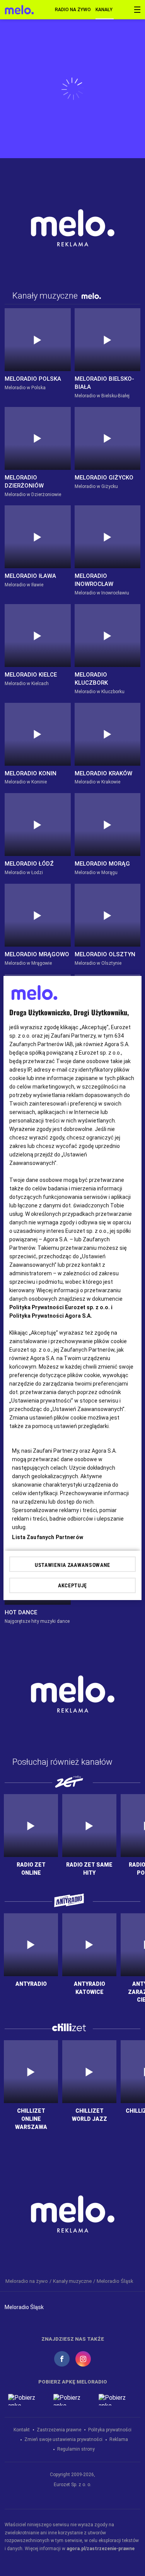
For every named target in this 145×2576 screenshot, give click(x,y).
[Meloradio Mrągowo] (38, 915)
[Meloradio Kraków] (108, 734)
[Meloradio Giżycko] (108, 438)
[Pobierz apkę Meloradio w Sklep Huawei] (118, 2400)
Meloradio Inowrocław (94, 580)
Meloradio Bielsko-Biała (104, 383)
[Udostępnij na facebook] (62, 2359)
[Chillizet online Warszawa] (31, 2072)
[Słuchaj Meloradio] (19, 10)
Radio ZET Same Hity (89, 1869)
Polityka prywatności (110, 2430)
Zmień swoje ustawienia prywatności (63, 2439)
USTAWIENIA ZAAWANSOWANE (72, 1565)
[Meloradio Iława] (38, 537)
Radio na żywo (73, 10)
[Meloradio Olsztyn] (108, 915)
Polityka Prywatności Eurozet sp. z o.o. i (61, 1307)
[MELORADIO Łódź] (38, 825)
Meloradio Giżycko (104, 478)
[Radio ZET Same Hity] (89, 1826)
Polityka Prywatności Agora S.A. (51, 1316)
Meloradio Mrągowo (37, 954)
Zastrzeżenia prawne (59, 2430)
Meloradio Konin (31, 773)
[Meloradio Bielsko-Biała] (108, 340)
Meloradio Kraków (103, 773)
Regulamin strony (76, 2449)
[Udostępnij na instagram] (83, 2359)
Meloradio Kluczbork (91, 679)
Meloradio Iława (30, 576)
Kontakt (22, 2430)
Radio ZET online (31, 1869)
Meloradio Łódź (29, 864)
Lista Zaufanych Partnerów (48, 1537)
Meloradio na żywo (27, 2281)
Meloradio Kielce (31, 675)
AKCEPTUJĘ (72, 1585)
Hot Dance (21, 1612)
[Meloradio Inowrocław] (108, 537)
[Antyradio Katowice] (89, 1945)
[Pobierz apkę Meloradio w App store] (27, 2400)
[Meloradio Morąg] (108, 825)
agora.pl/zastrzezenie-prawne (101, 2549)
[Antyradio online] (31, 1945)
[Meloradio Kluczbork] (108, 636)
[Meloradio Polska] (38, 340)
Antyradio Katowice (90, 1988)
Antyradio (31, 1984)
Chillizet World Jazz (90, 2115)
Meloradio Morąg (102, 864)
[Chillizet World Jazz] (89, 2072)
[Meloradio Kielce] (38, 636)
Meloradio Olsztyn (105, 954)
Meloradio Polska (33, 379)
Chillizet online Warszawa (31, 2119)
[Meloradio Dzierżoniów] (38, 438)
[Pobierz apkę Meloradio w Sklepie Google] (73, 2400)
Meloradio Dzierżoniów (24, 482)
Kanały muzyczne (105, 10)
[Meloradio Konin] (38, 734)
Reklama (119, 2439)
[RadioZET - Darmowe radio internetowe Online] (31, 1826)
